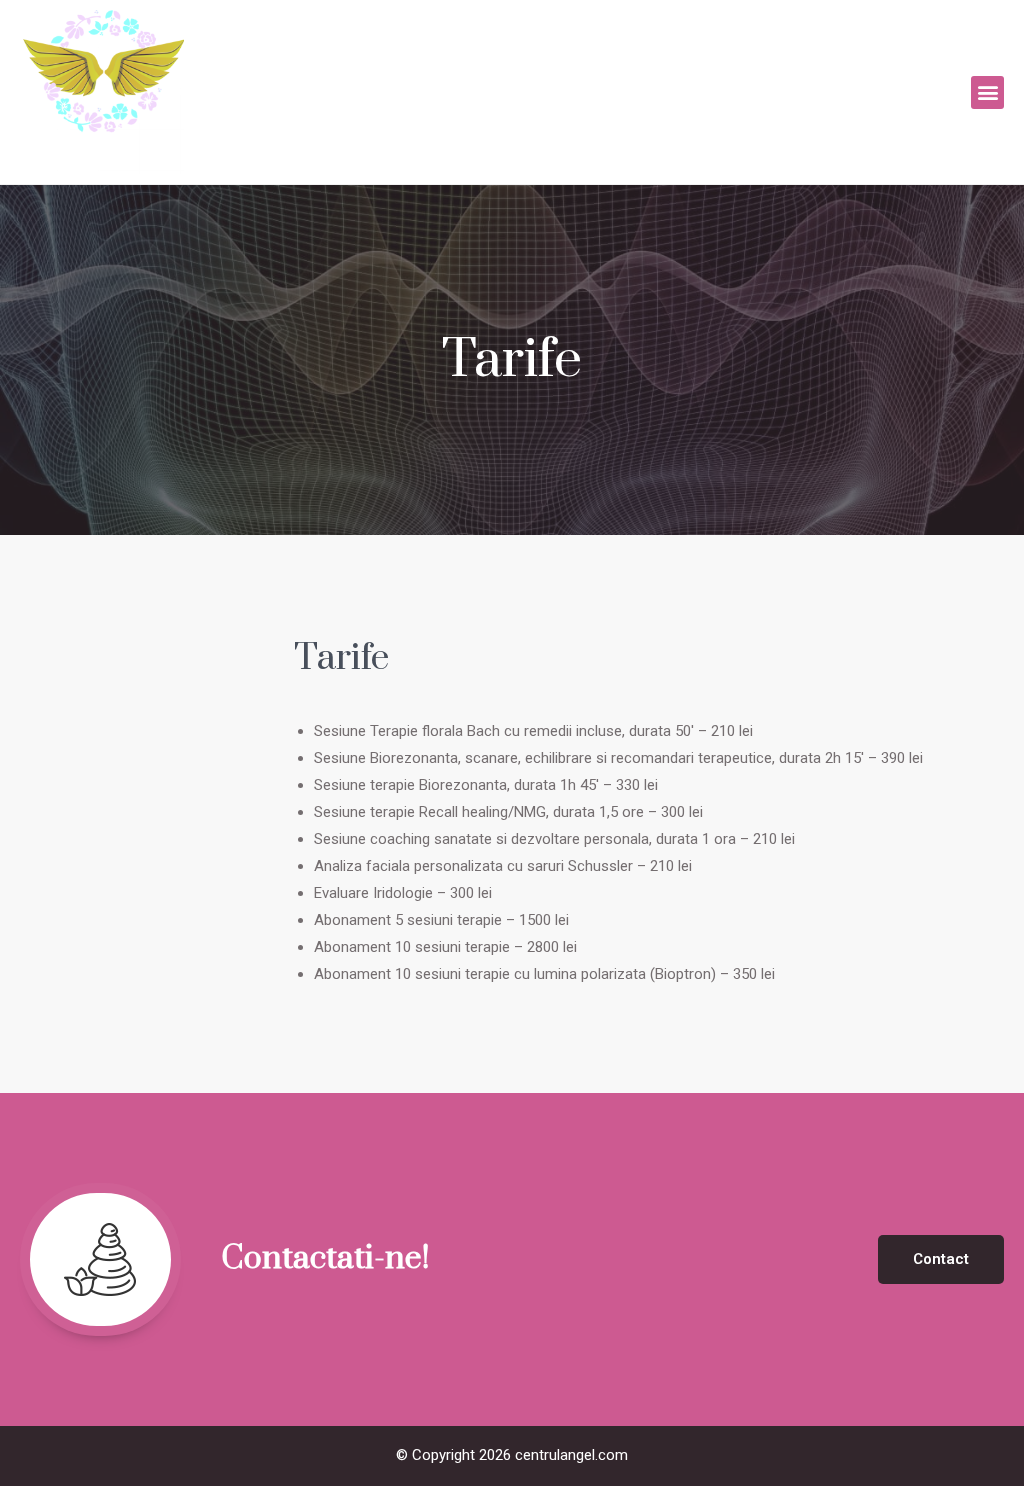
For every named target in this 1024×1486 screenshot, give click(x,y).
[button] (987, 92)
